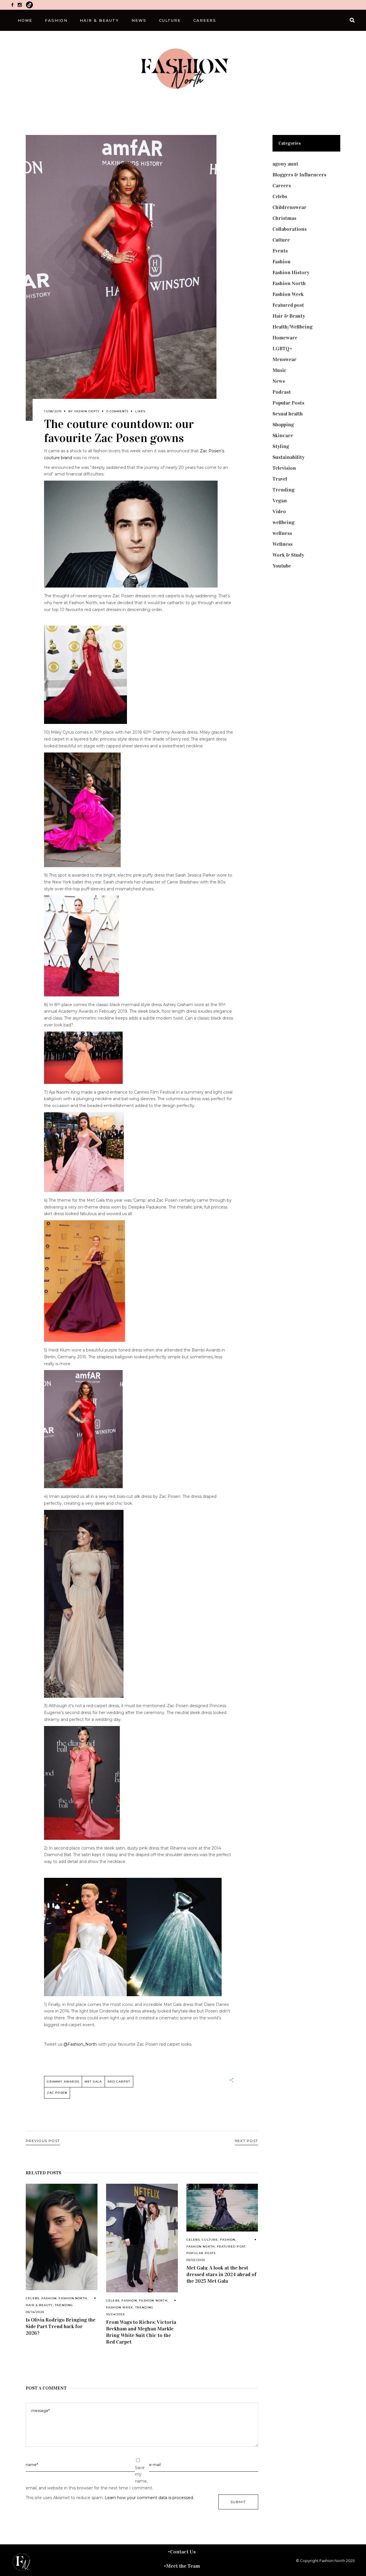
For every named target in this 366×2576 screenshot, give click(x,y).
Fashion (49, 2298)
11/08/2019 (53, 411)
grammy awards (63, 2082)
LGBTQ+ (283, 349)
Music (280, 370)
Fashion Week (120, 2307)
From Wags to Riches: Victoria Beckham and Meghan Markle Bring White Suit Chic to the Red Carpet (141, 2332)
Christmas (284, 218)
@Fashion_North (80, 2044)
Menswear (285, 359)
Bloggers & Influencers (299, 175)
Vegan (280, 501)
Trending (64, 2305)
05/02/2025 (196, 2260)
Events (280, 251)
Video (279, 511)
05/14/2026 (35, 2312)
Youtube (282, 566)
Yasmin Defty (87, 411)
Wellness (283, 544)
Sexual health (288, 414)
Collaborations (290, 229)
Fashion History (291, 272)
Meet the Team (183, 2566)
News (279, 381)
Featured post (231, 2246)
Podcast (282, 392)
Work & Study (288, 555)
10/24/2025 (115, 2314)
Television (284, 468)
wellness (282, 533)
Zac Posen (57, 2093)
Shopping (283, 425)
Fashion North (73, 2298)
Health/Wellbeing (293, 327)
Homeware (285, 338)
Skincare (283, 435)
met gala (93, 2082)
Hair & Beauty (39, 2305)
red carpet (119, 2082)
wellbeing (284, 522)
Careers (282, 186)
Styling (281, 446)
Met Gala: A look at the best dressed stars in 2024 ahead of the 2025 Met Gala (221, 2274)
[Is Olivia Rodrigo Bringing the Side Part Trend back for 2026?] (62, 2237)
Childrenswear (290, 207)
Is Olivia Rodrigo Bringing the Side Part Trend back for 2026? (61, 2326)
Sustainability (289, 457)
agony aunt (285, 164)
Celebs (32, 2298)
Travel (280, 479)
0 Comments (117, 411)
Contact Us (183, 2552)
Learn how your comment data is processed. (149, 2498)
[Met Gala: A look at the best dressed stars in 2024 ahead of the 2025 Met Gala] (222, 2208)
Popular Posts (201, 2253)
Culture (210, 2240)
